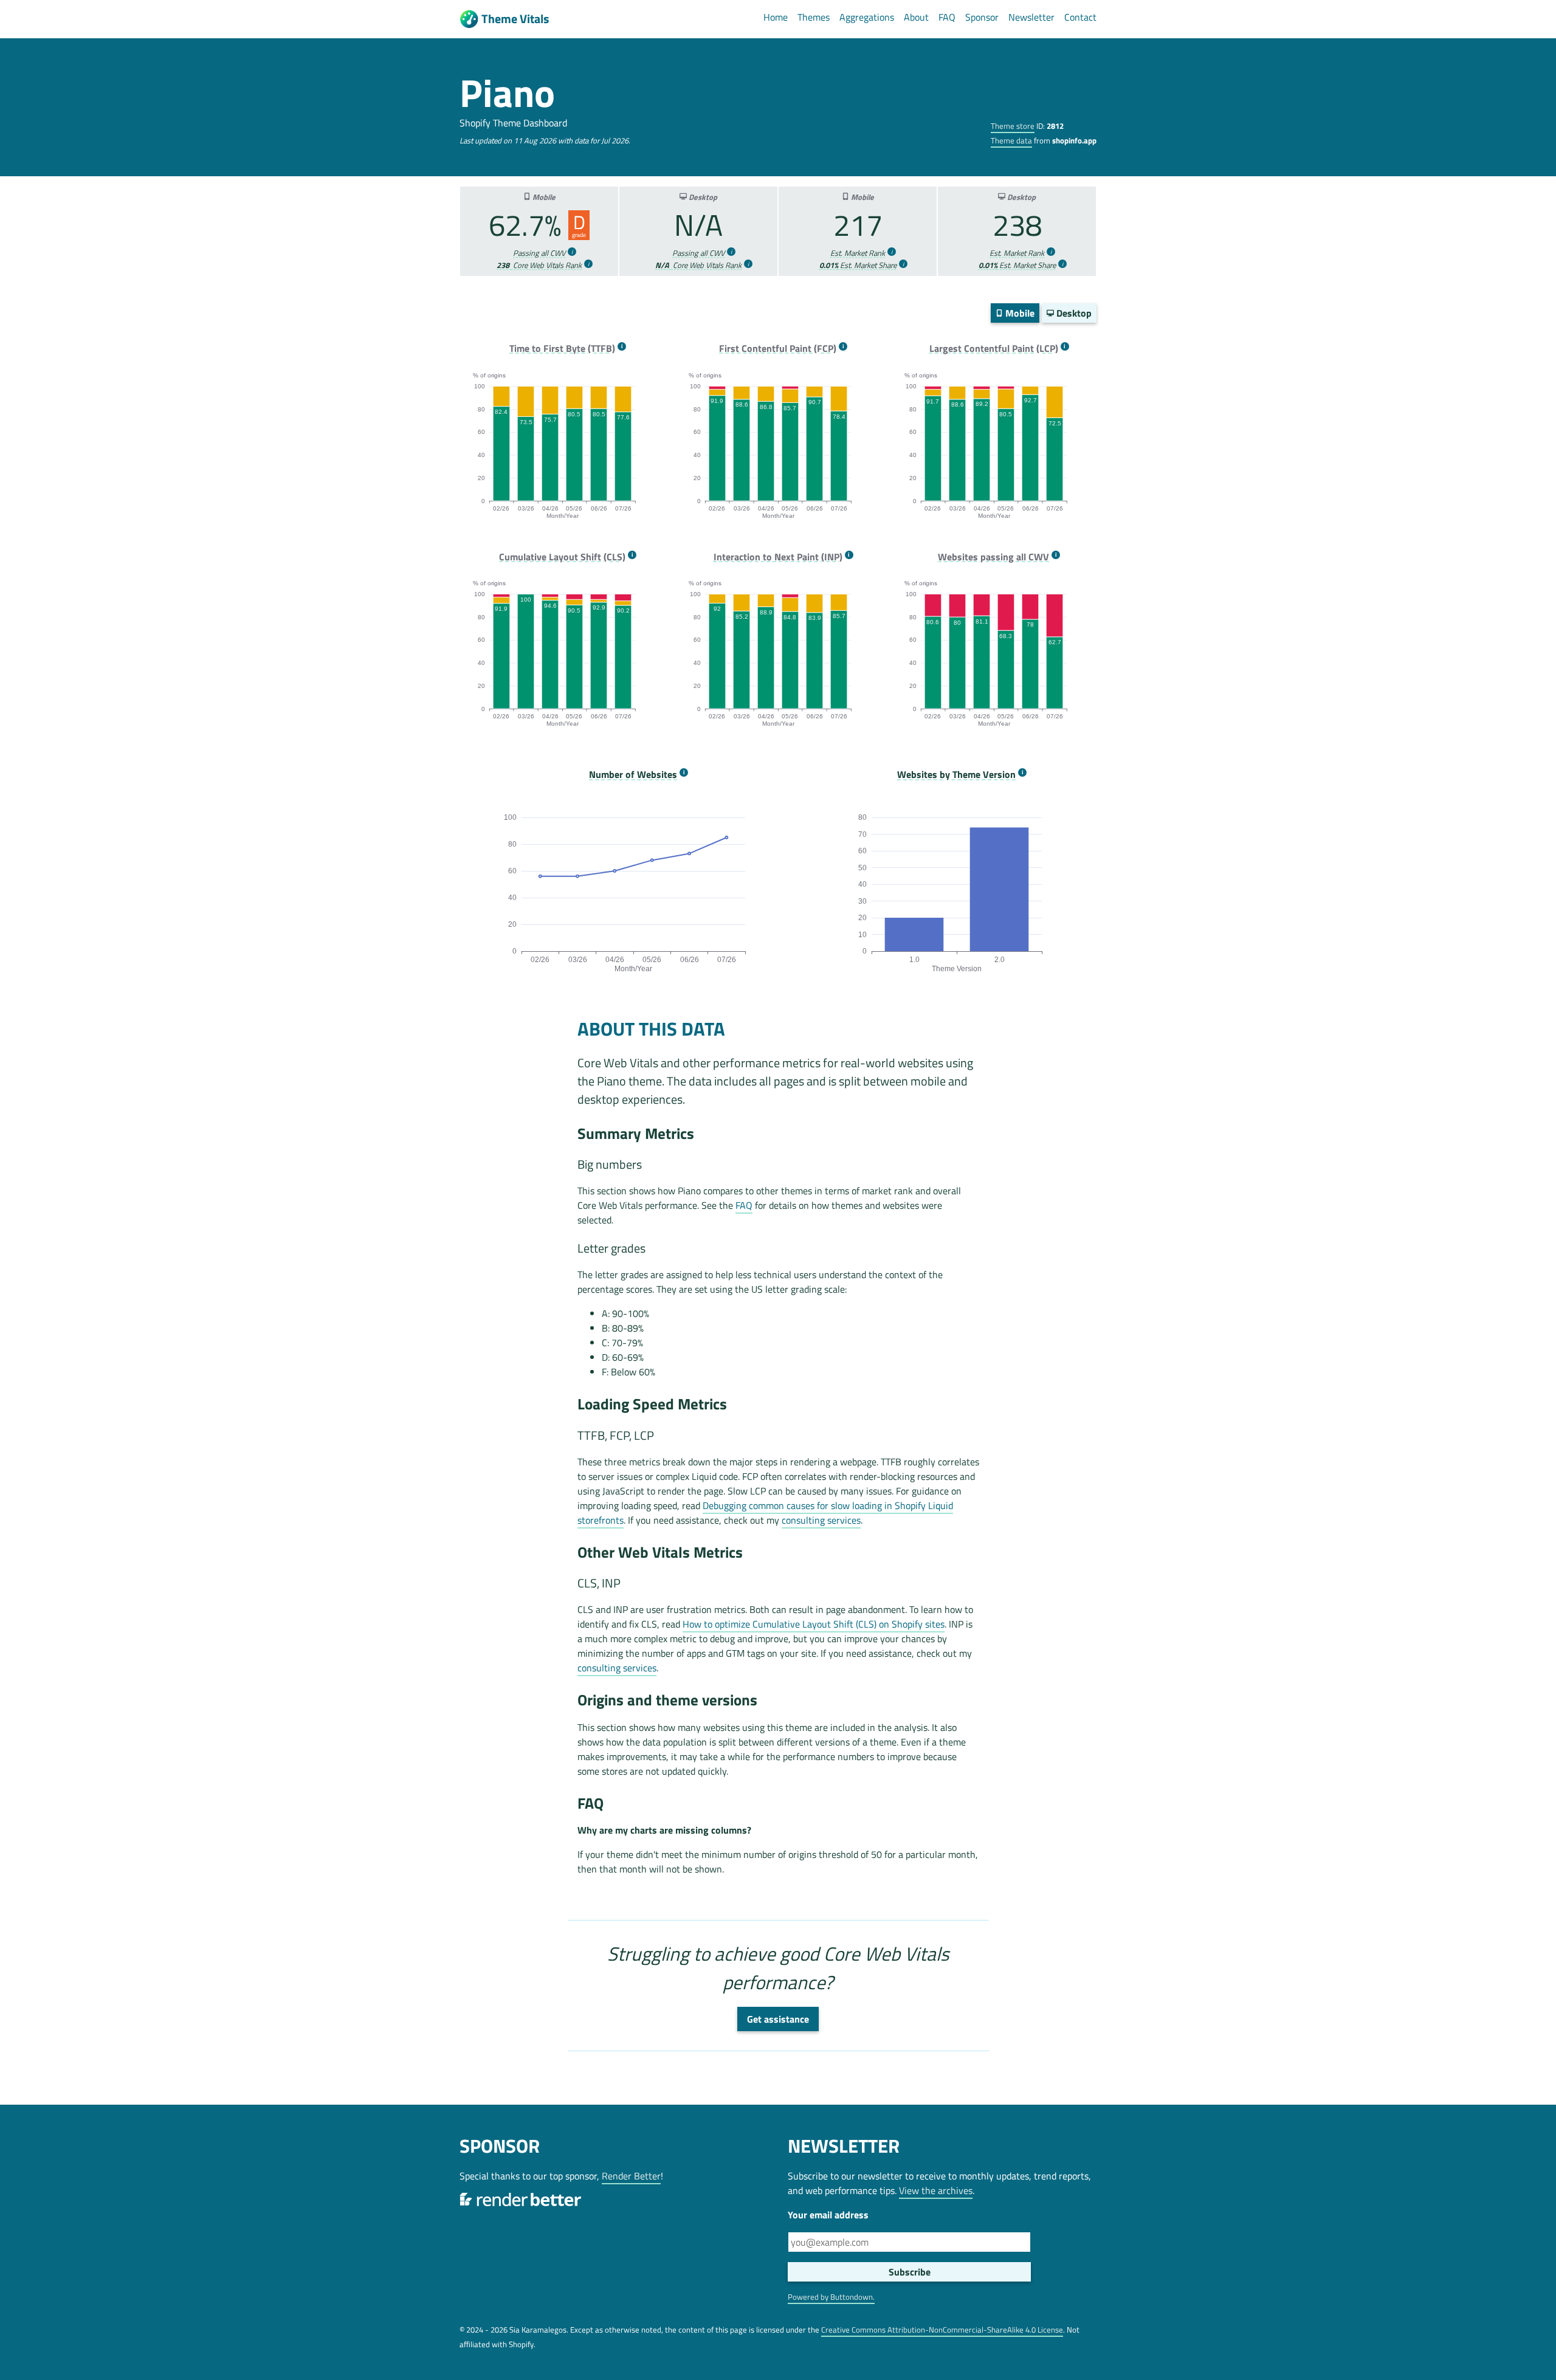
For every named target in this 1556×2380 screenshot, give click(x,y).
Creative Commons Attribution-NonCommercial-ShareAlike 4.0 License (942, 2330)
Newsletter (1031, 17)
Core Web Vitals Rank (539, 265)
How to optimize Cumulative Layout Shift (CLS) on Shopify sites (814, 1624)
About (916, 17)
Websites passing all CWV (993, 557)
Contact (1080, 17)
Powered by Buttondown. (831, 2297)
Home (776, 17)
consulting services (821, 1520)
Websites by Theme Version (956, 775)
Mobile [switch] (1019, 313)
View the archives (936, 2190)
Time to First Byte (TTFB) (562, 349)
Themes (814, 17)
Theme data (1011, 140)
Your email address (828, 2215)
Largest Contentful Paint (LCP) (994, 349)
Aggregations (867, 17)
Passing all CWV (539, 253)
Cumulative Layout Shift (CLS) (562, 557)
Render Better (631, 2176)
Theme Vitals (515, 19)
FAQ (947, 17)
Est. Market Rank (858, 253)
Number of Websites (633, 775)
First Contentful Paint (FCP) (778, 349)
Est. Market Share (858, 265)
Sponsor (982, 17)
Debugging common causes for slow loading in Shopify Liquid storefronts (765, 1513)
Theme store (1013, 126)
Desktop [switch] (1073, 313)
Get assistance (778, 2019)
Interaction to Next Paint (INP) (778, 557)
